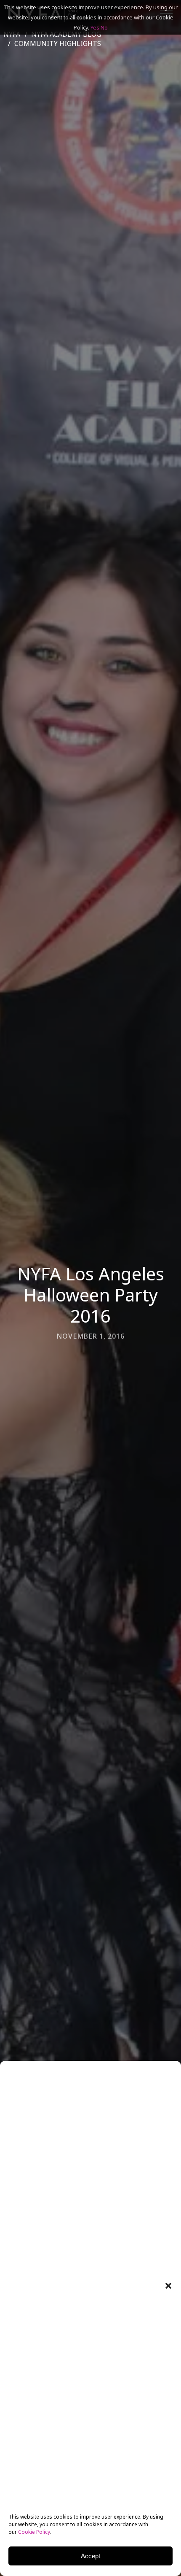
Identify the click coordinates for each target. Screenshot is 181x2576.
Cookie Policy (34, 2532)
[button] (168, 2286)
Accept (90, 2556)
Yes (95, 27)
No (104, 27)
